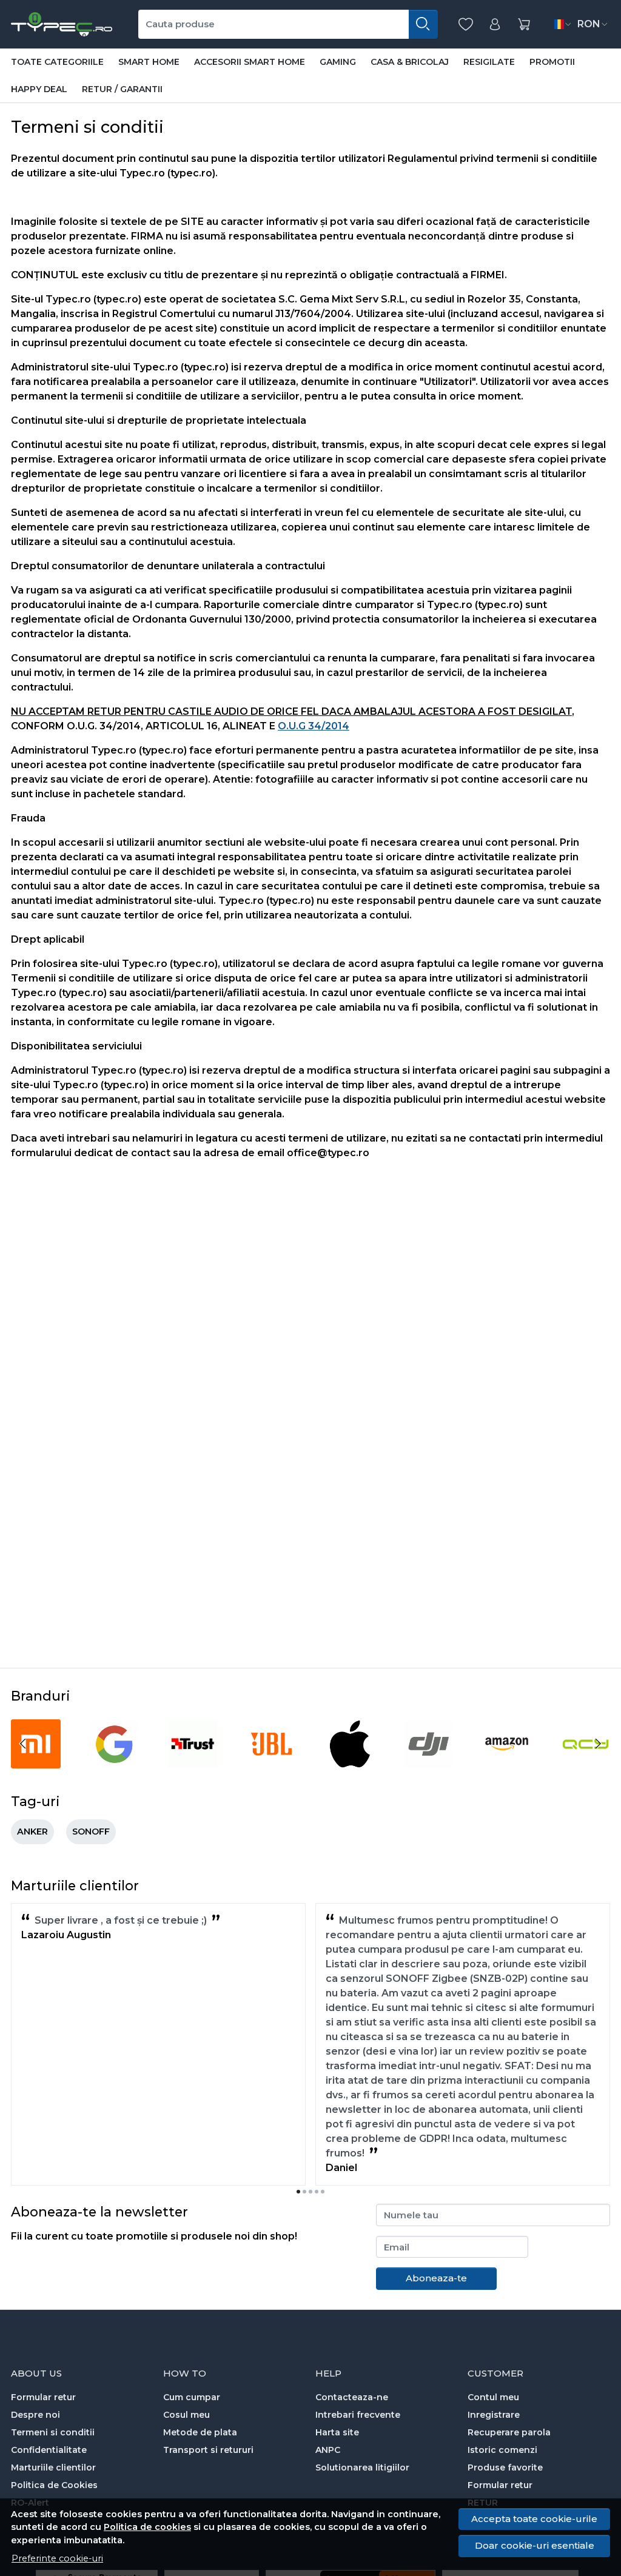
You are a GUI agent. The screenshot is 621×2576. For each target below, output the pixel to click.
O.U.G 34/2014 (314, 726)
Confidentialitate (49, 2450)
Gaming (338, 62)
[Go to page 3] (310, 2192)
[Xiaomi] (36, 1766)
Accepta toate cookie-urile (534, 2519)
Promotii (552, 62)
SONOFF (91, 1832)
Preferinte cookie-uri (57, 2558)
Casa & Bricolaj (410, 62)
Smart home (149, 62)
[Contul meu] (495, 25)
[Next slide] (598, 1744)
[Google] (115, 1766)
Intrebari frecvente (358, 2415)
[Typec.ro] (62, 24)
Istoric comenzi (502, 2450)
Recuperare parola (509, 2432)
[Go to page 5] (323, 2192)
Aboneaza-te (436, 2278)
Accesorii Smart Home (250, 62)
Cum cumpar (192, 2397)
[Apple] (350, 1766)
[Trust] (193, 1766)
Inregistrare (494, 2415)
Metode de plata (200, 2432)
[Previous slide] (23, 1744)
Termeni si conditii (53, 2432)
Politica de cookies (147, 2527)
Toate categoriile (57, 62)
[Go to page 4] (317, 2192)
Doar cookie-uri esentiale (535, 2545)
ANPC (328, 2450)
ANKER (32, 1832)
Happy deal (39, 89)
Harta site (337, 2432)
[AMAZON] (507, 1766)
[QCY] (586, 1766)
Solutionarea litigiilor (362, 2467)
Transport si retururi (208, 2450)
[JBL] (272, 1766)
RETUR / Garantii (122, 89)
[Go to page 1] (298, 2192)
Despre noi (35, 2415)
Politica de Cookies (54, 2485)
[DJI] (429, 1766)
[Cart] (524, 25)
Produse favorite (505, 2467)
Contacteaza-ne (352, 2397)
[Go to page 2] (304, 2192)
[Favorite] (466, 25)
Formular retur (43, 2397)
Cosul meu (186, 2415)
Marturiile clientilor (53, 2467)
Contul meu (493, 2397)
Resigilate (489, 62)
